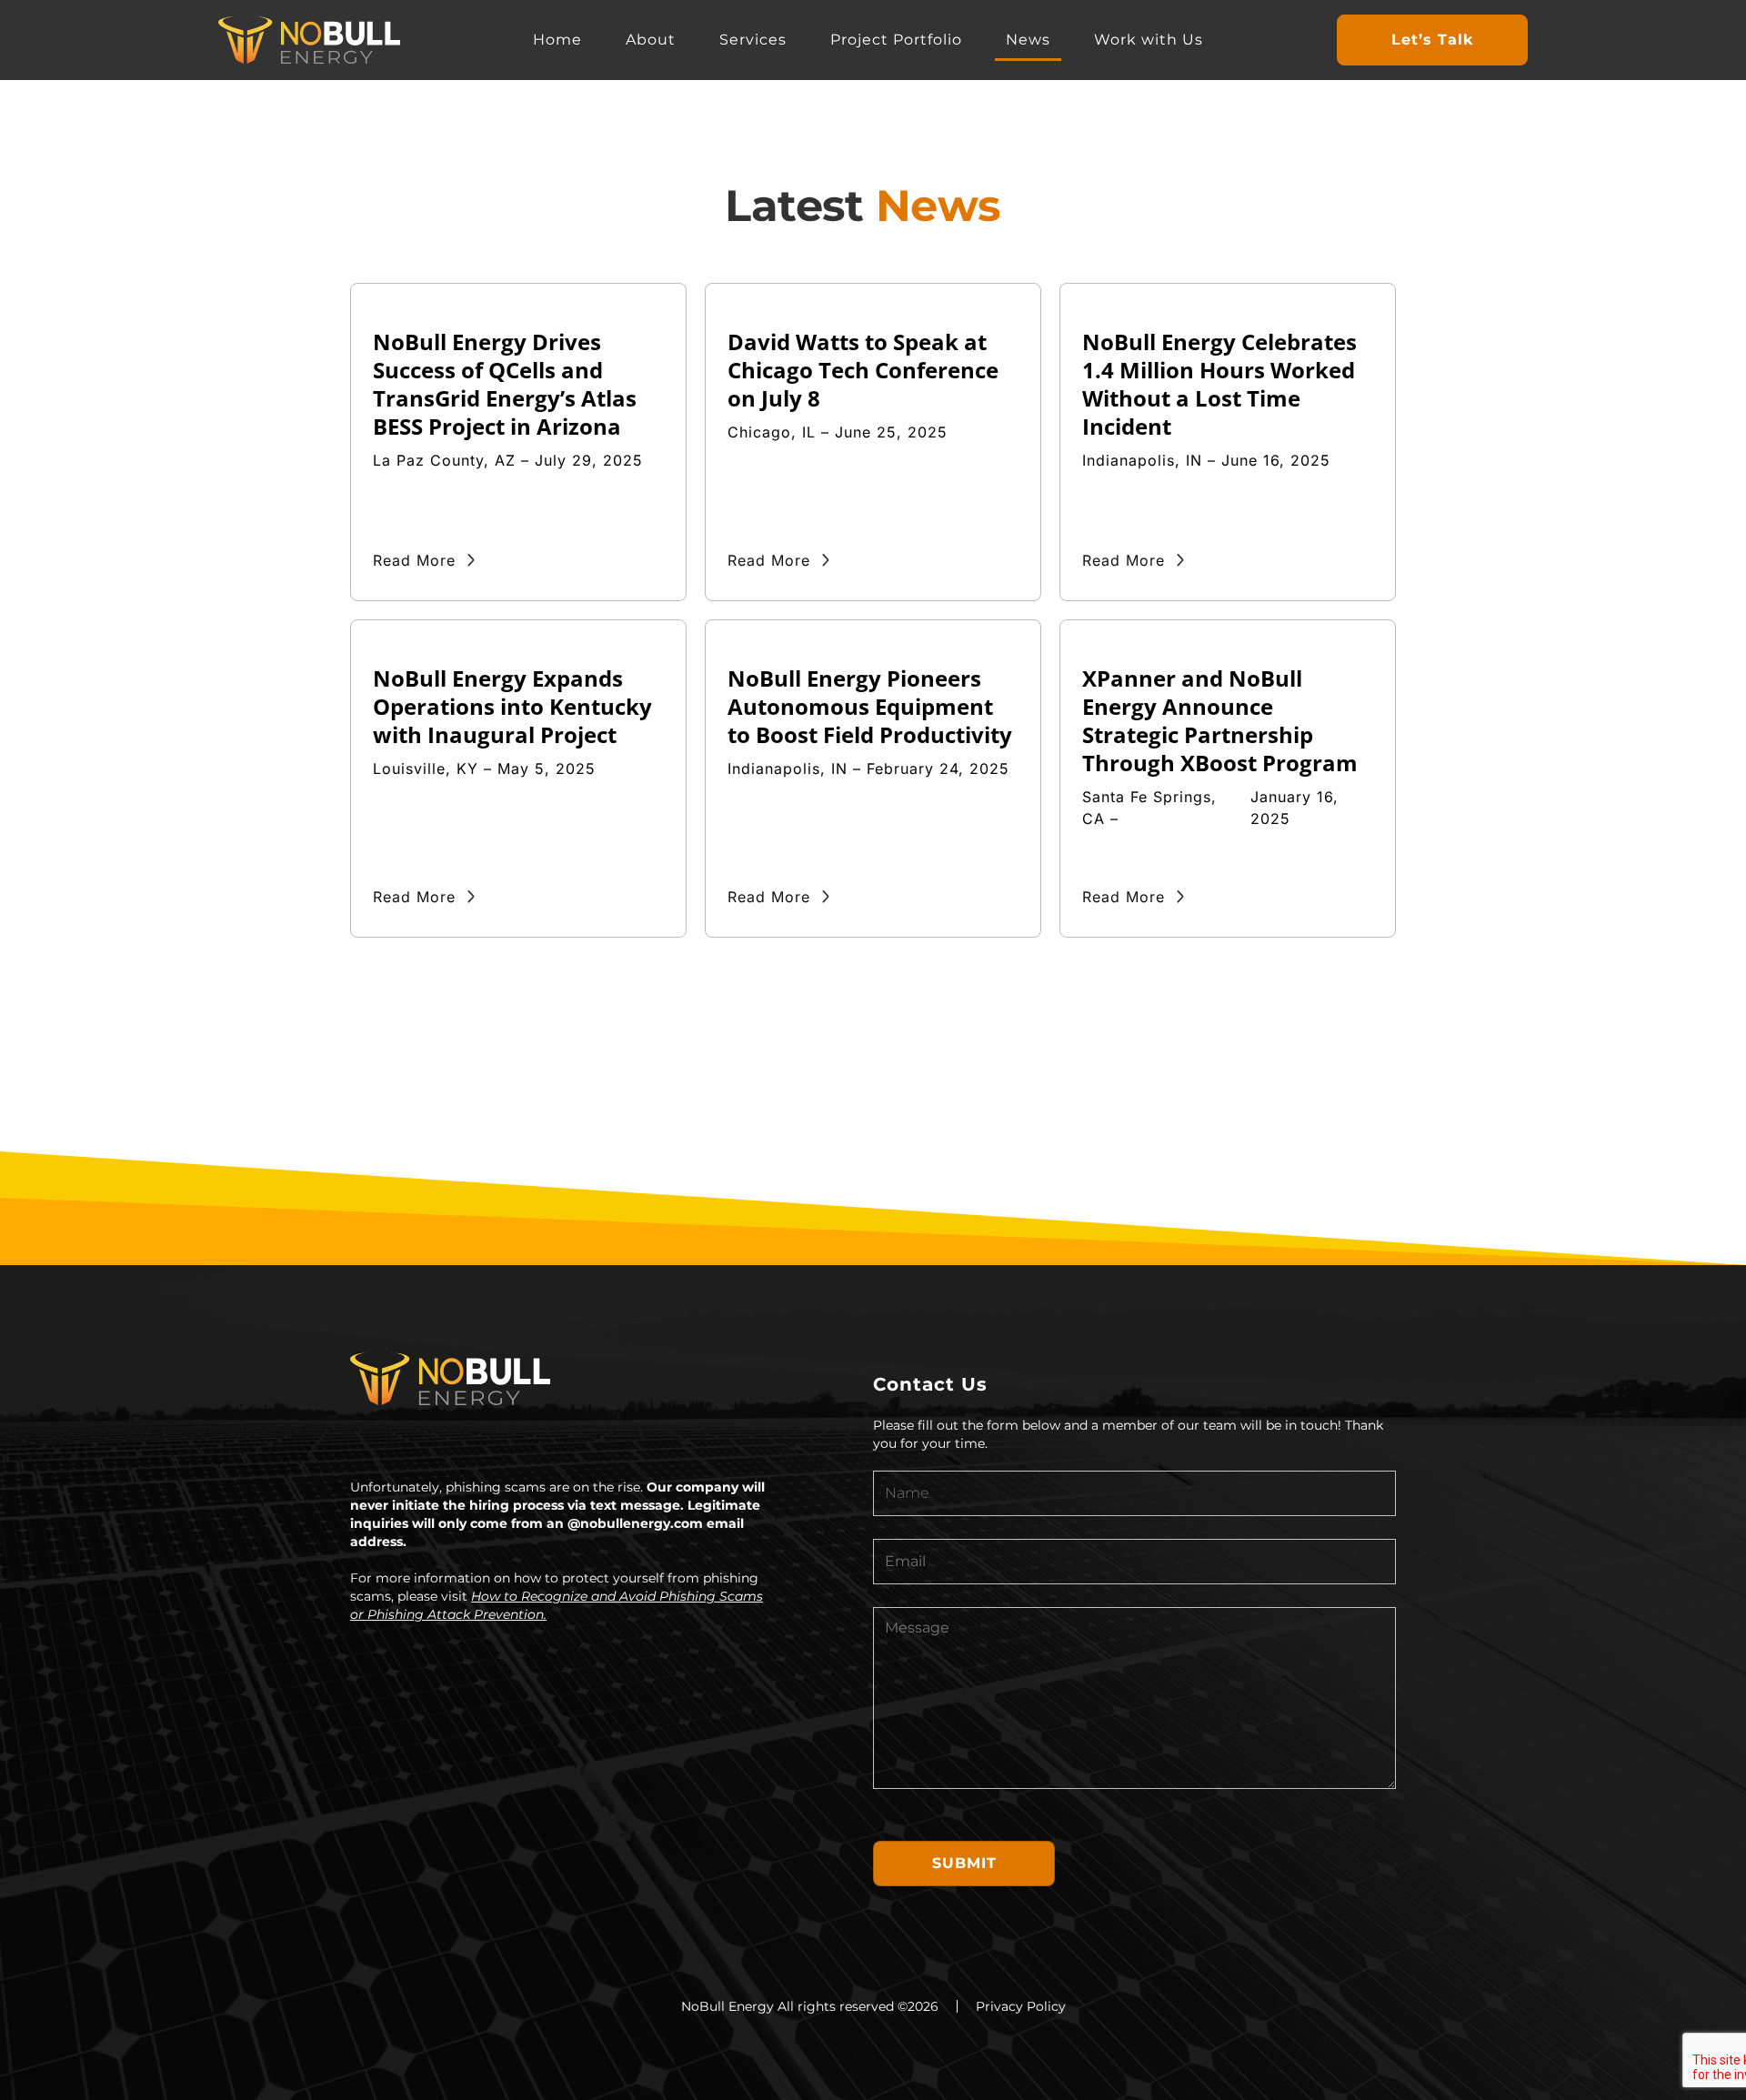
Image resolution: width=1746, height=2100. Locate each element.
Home (557, 40)
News (1028, 40)
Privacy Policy (1021, 2006)
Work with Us (1149, 40)
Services (753, 40)
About (651, 40)
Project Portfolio (896, 40)
